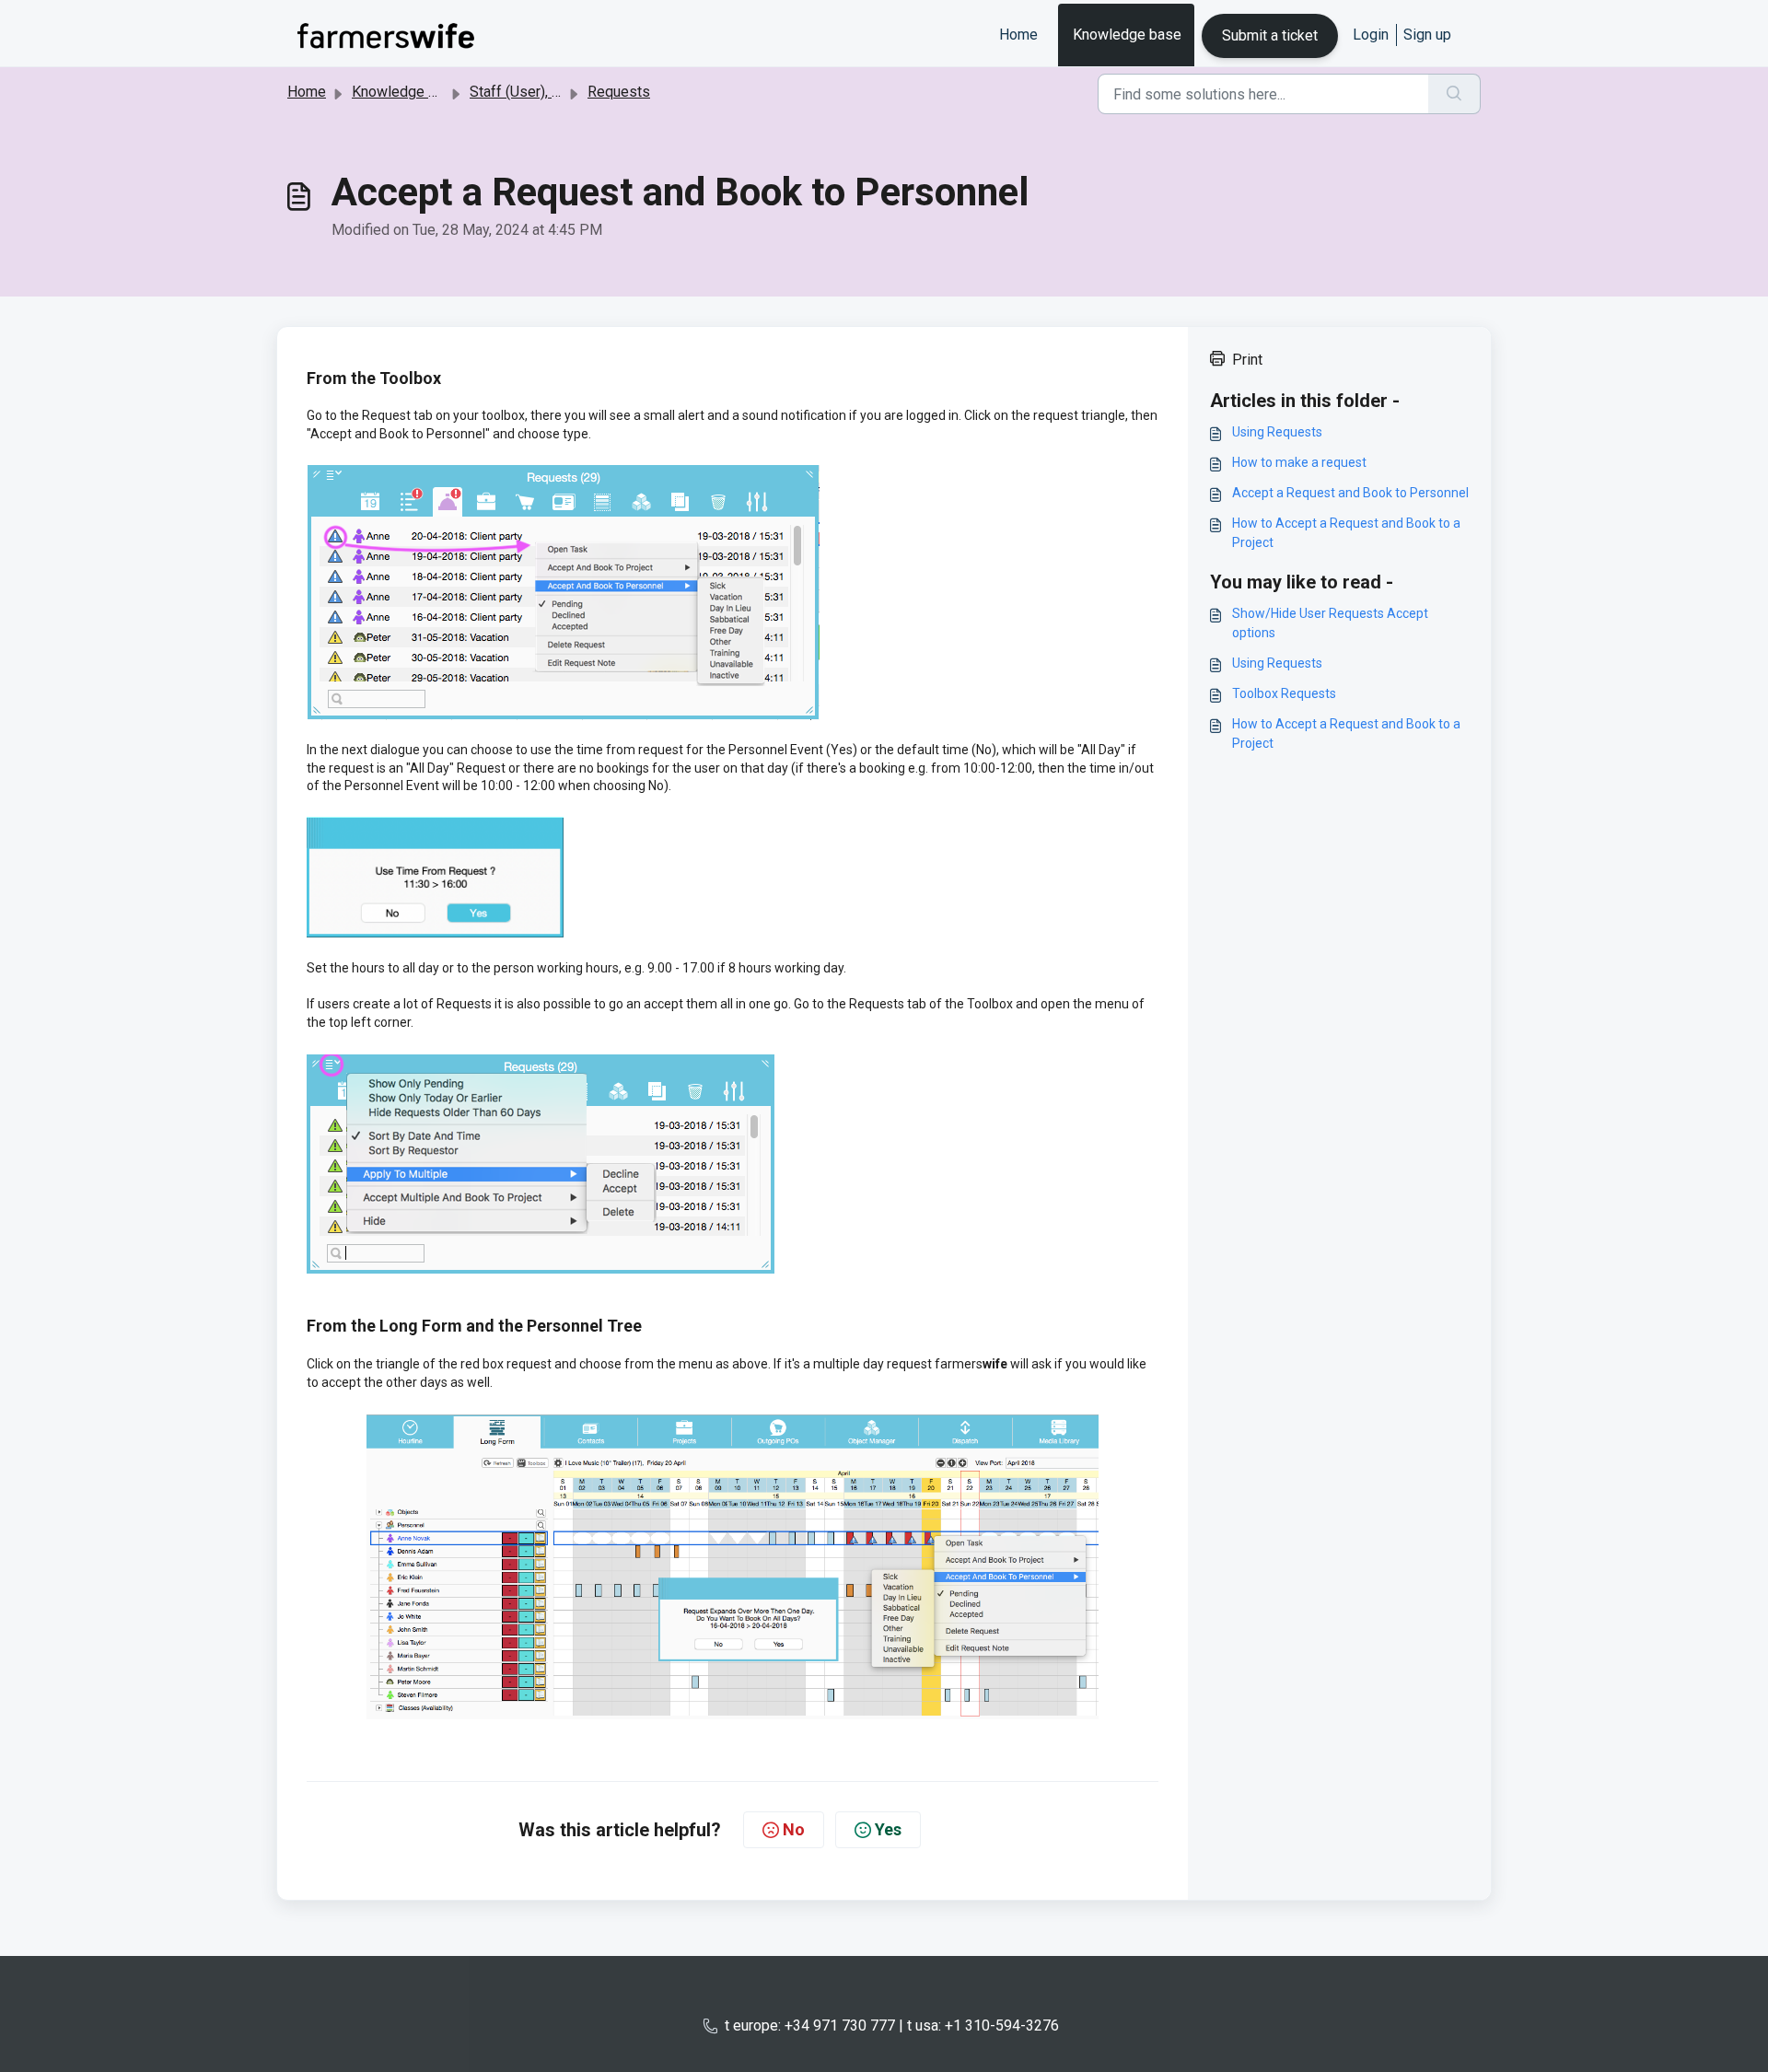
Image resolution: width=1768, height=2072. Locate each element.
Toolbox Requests (1284, 693)
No (794, 1829)
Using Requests (1277, 432)
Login (1371, 35)
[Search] (1454, 94)
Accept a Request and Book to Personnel (1350, 493)
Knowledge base (1127, 35)
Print (1247, 360)
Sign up (1427, 35)
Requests (619, 92)
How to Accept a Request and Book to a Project (1346, 533)
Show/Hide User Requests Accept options (1330, 623)
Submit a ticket (1270, 35)
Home (1018, 35)
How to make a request (1299, 462)
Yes (888, 1829)
